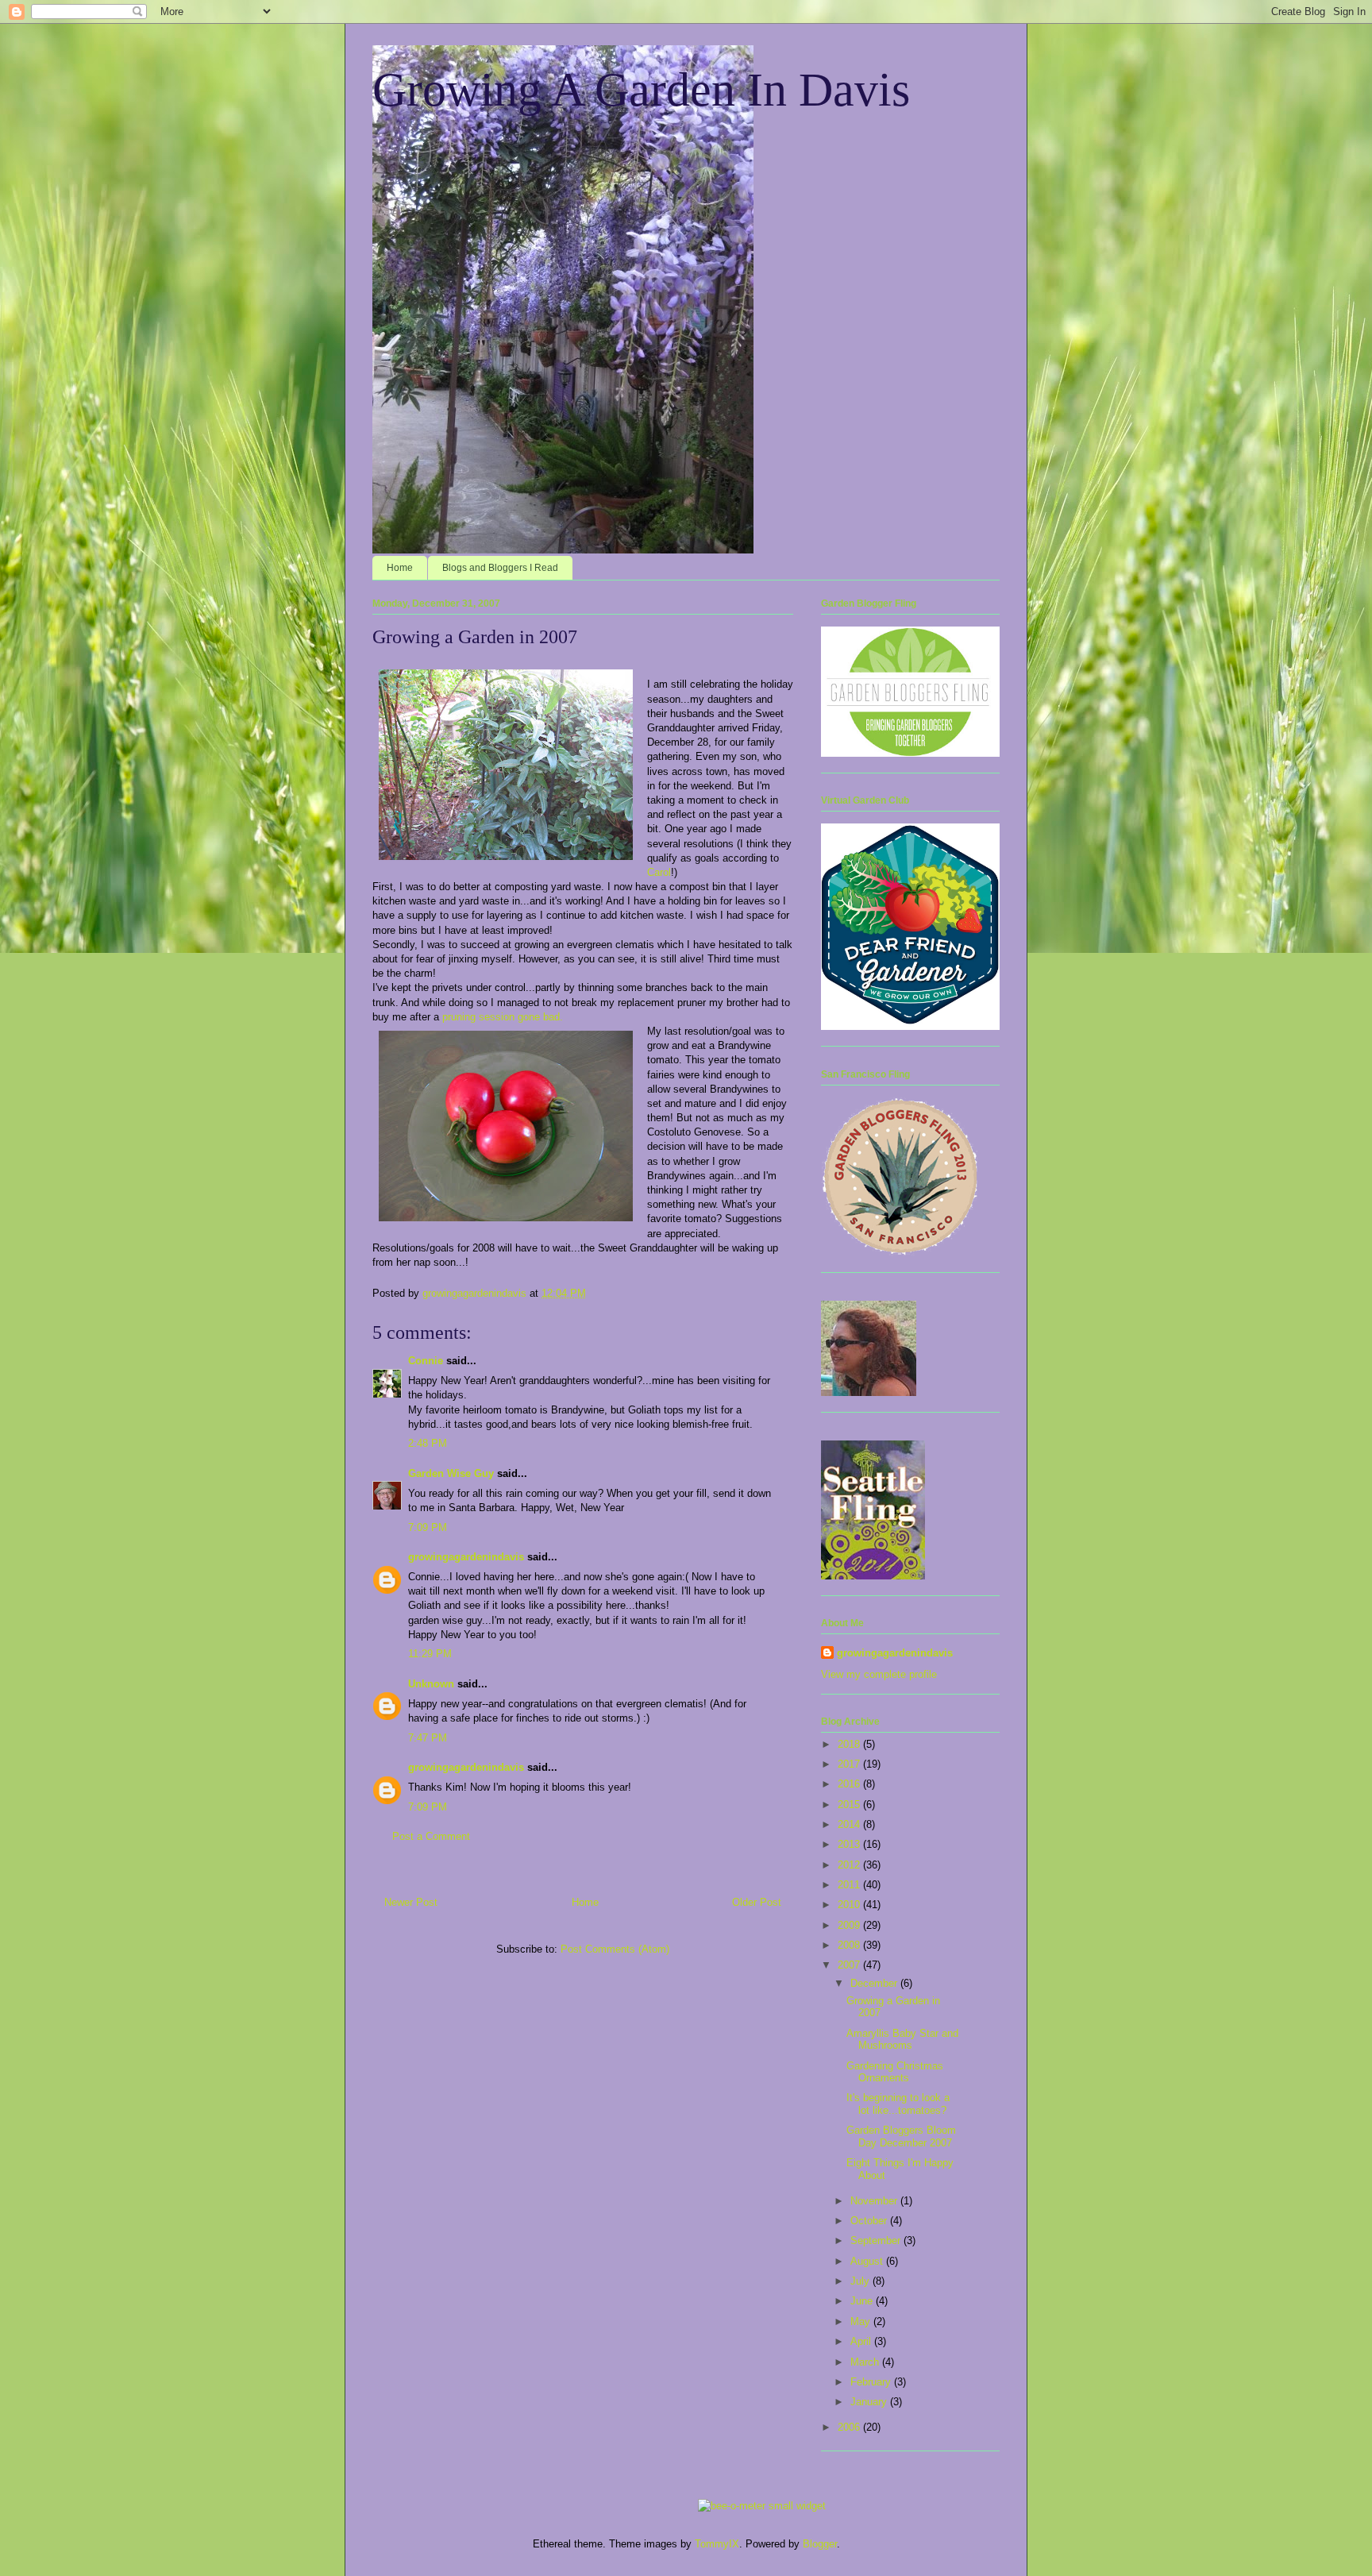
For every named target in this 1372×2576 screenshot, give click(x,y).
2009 (850, 1925)
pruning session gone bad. (503, 1017)
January (870, 2402)
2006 (850, 2427)
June (863, 2301)
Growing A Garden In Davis (641, 90)
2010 (850, 1905)
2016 (850, 1784)
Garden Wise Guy (451, 1473)
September (877, 2241)
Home (400, 568)
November (875, 2201)
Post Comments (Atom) (615, 1949)
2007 (850, 1965)
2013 (850, 1844)
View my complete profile (879, 1674)
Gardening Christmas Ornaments (895, 2072)
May (862, 2321)
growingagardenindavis (466, 1557)
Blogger (820, 2544)
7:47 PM (428, 1738)
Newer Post (411, 1902)
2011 (850, 1885)
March (866, 2362)
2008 (850, 1945)
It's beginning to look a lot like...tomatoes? (898, 2104)
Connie (426, 1361)
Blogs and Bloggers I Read (500, 568)
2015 (850, 1805)
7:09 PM (428, 1527)
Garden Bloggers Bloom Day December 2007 (901, 2136)
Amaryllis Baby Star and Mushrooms (902, 2040)
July (861, 2281)
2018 (850, 1744)
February (872, 2382)
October (870, 2221)
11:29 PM (430, 1654)
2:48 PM (428, 1443)
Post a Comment (431, 1836)
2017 (850, 1764)
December (875, 1983)
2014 (850, 1824)
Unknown (431, 1684)
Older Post (757, 1902)
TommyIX (717, 2544)
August (868, 2261)
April (862, 2341)
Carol (659, 872)
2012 (850, 1865)
